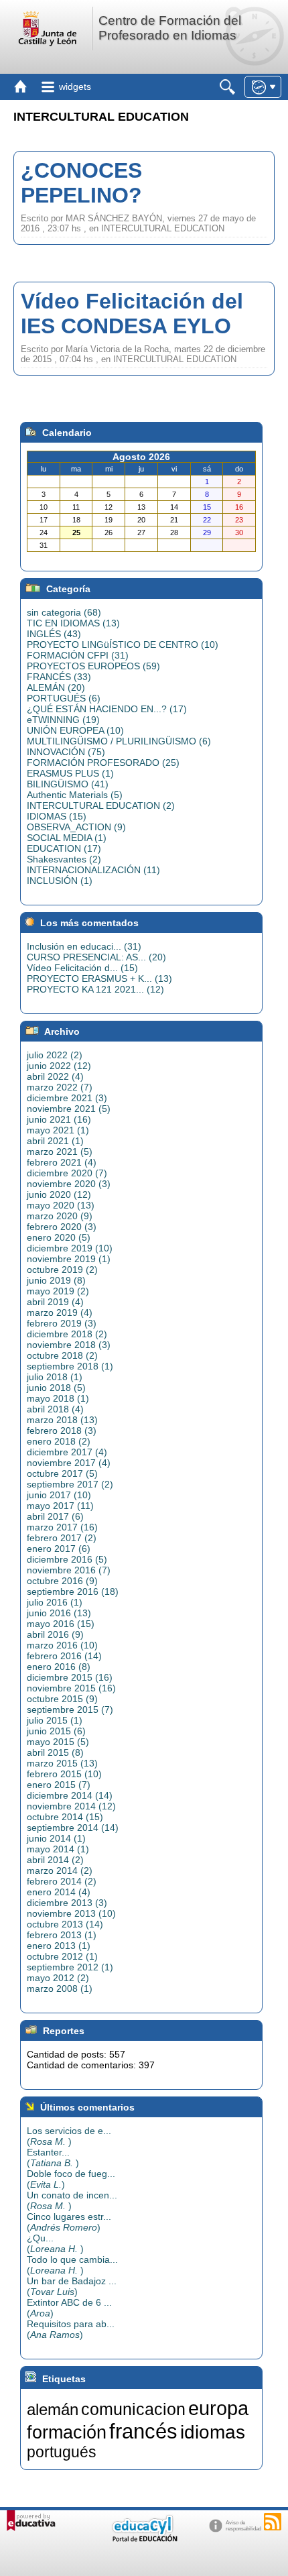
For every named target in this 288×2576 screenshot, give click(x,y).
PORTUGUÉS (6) (64, 698)
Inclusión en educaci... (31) (84, 946)
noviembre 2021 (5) (69, 1109)
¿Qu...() (55, 2243)
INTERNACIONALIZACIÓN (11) (93, 870)
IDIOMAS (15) (57, 816)
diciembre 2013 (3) (67, 1903)
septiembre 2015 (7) (70, 1710)
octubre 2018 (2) (62, 1355)
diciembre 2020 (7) (67, 1173)
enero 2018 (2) (59, 1441)
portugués (62, 2452)
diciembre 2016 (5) (67, 1559)
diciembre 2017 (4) (67, 1452)
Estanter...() (53, 2158)
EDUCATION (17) (64, 848)
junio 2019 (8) (56, 1280)
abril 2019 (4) (55, 1302)
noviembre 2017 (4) (69, 1463)
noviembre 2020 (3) (69, 1184)
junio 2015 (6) (56, 1731)
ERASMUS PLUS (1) (70, 773)
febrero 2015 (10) (64, 1774)
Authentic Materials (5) (75, 795)
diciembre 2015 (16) (70, 1677)
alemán (53, 2409)
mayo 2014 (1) (58, 1849)
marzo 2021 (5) (60, 1152)
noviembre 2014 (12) (71, 1806)
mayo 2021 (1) (58, 1130)
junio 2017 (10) (59, 1495)
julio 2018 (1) (55, 1377)
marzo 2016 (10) (62, 1645)
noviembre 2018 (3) (69, 1345)
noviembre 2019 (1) (69, 1259)
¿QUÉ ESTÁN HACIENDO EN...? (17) (107, 709)
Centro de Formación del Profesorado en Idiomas (170, 28)
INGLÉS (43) (54, 634)
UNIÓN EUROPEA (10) (75, 730)
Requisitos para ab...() (71, 2329)
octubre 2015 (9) (62, 1699)
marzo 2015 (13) (62, 1763)
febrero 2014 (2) (62, 1881)
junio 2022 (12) (59, 1066)
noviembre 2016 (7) (69, 1570)
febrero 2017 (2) (62, 1538)
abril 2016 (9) (55, 1634)
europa (218, 2408)
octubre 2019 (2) (62, 1270)
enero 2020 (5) (59, 1237)
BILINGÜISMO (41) (68, 784)
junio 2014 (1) (56, 1838)
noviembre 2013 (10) (71, 1913)
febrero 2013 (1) (62, 1935)
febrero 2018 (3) (62, 1431)
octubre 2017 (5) (62, 1473)
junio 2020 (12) (59, 1194)
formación (67, 2432)
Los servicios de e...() (69, 2136)
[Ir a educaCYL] (144, 2539)
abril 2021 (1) (55, 1141)
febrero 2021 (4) (62, 1162)
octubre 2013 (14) (65, 1924)
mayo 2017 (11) (60, 1506)
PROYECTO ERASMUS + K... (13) (99, 978)
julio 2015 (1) (55, 1720)
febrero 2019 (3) (62, 1323)
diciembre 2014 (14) (70, 1795)
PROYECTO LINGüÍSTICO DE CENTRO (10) (123, 645)
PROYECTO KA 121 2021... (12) (95, 989)
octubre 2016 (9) (62, 1581)
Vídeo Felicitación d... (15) (82, 968)
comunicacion (133, 2409)
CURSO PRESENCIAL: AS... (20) (96, 957)
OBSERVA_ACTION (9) (76, 827)
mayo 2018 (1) (58, 1398)
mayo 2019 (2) (58, 1291)
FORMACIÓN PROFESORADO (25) (103, 763)
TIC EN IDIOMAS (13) (73, 623)
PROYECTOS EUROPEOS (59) (93, 666)
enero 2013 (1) (59, 1946)
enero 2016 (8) (59, 1667)
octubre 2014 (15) (65, 1817)
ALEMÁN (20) (56, 687)
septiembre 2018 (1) (70, 1366)
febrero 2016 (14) (64, 1656)
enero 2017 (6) (59, 1549)
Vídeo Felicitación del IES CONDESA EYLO (132, 314)
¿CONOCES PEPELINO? (81, 183)
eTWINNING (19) (63, 720)
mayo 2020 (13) (61, 1205)
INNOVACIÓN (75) (66, 752)
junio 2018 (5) (56, 1388)
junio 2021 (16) (59, 1119)
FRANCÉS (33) (59, 677)
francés (143, 2431)
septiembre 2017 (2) (70, 1484)
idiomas (213, 2432)
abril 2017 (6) (55, 1516)
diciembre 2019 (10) (70, 1248)
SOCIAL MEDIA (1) (67, 838)
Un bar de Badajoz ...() (72, 2286)
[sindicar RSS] (273, 2522)
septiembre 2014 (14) (73, 1828)
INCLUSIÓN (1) (60, 881)
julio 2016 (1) (55, 1602)
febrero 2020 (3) (62, 1227)
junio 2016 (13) (59, 1613)
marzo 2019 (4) (60, 1312)
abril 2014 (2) (55, 1860)
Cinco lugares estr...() (69, 2222)
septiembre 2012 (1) (70, 1967)
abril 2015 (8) (55, 1752)
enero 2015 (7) (59, 1785)
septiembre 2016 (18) (73, 1591)
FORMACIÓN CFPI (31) (78, 655)
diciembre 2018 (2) (67, 1334)
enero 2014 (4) (59, 1892)
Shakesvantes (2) (64, 859)
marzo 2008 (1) (60, 1989)
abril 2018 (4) (55, 1409)
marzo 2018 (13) (62, 1420)
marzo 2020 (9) (60, 1216)
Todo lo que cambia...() (72, 2265)
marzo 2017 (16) (62, 1527)
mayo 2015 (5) (58, 1742)
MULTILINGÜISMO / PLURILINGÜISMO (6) (119, 741)
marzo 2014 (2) (60, 1870)
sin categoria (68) (64, 612)
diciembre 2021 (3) (67, 1098)
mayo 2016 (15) (61, 1624)
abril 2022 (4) (55, 1076)
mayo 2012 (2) (58, 1978)
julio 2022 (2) (55, 1055)
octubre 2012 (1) (62, 1956)
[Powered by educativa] (31, 2521)
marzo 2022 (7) (60, 1087)
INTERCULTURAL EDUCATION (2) (101, 805)
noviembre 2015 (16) (71, 1688)
